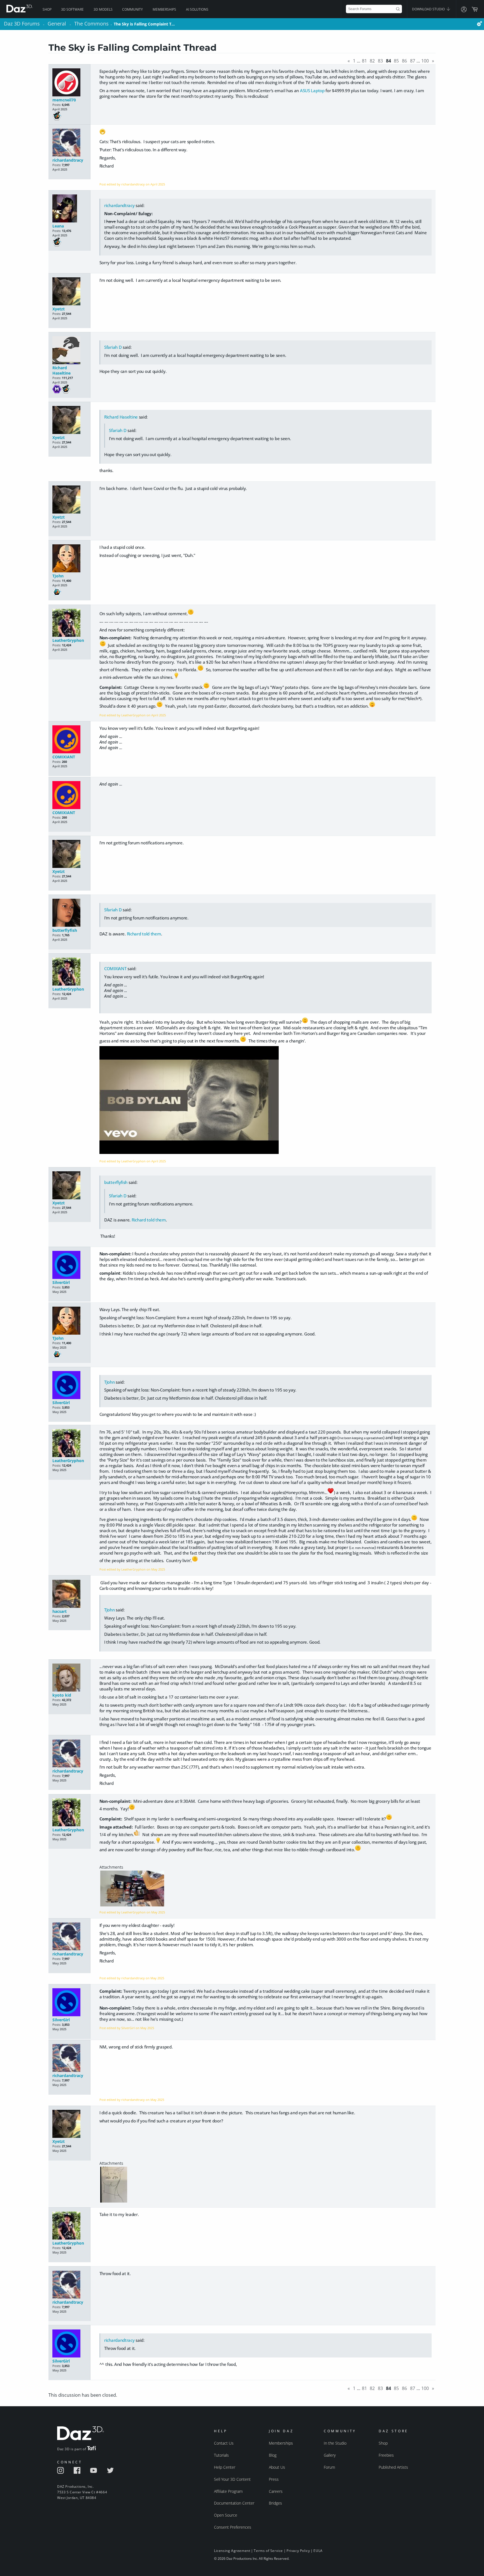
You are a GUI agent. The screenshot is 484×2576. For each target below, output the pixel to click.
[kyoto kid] (69, 1678)
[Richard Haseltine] (69, 351)
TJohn (58, 576)
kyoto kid (62, 1695)
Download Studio (429, 9)
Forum (329, 2467)
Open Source (226, 2515)
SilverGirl (61, 1282)
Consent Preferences (233, 2527)
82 (372, 61)
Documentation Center (234, 2503)
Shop (47, 9)
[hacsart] (69, 1594)
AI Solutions (197, 9)
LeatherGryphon (68, 640)
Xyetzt (59, 309)
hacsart (60, 1611)
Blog (273, 2455)
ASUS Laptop (312, 90)
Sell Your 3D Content (232, 2479)
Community (132, 9)
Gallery (330, 2455)
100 (425, 61)
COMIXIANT (64, 757)
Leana (58, 226)
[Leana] (69, 209)
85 (396, 61)
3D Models (103, 9)
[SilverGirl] (69, 1265)
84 (388, 61)
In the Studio (335, 2443)
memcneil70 (64, 100)
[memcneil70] (69, 83)
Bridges (275, 2503)
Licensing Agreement (232, 2551)
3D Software (72, 9)
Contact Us (224, 2443)
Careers (276, 2491)
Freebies (386, 2455)
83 (380, 61)
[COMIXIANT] (69, 740)
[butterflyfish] (69, 913)
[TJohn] (69, 559)
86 (404, 61)
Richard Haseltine (61, 370)
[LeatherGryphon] (69, 623)
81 (364, 61)
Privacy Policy (298, 2551)
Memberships (164, 9)
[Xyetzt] (69, 292)
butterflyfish (65, 930)
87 (413, 61)
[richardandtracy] (69, 143)
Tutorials (221, 2455)
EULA (318, 2551)
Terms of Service (268, 2551)
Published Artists (393, 2467)
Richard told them (144, 934)
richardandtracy (68, 160)
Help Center (225, 2467)
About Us (277, 2467)
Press (274, 2479)
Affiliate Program (228, 2491)
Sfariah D (113, 347)
